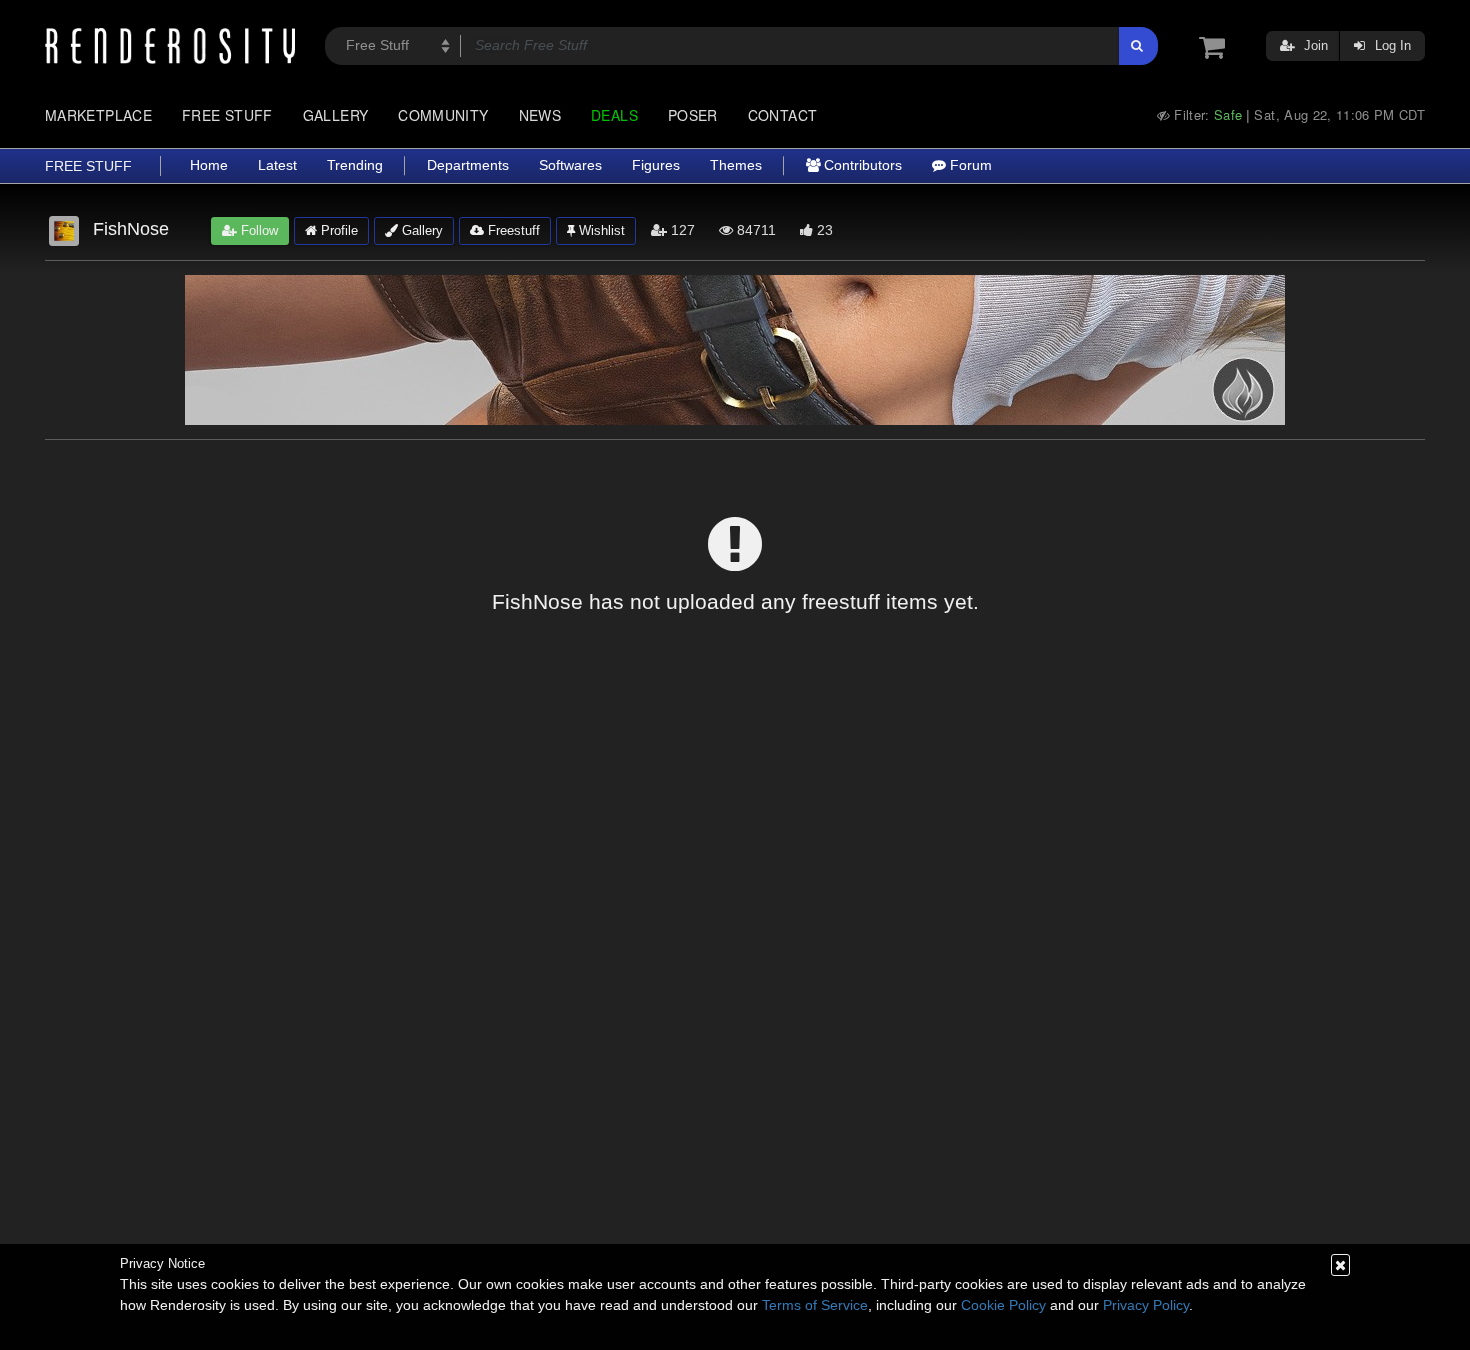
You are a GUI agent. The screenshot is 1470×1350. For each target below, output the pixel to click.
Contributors (861, 165)
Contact (783, 115)
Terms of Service (815, 1305)
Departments (468, 165)
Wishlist (600, 230)
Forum (969, 165)
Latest (277, 165)
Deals (614, 115)
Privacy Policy (1146, 1305)
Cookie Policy (1003, 1305)
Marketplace (98, 115)
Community (443, 115)
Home (209, 165)
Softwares (570, 165)
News (540, 115)
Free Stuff (227, 115)
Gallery (336, 115)
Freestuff (512, 230)
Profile (337, 230)
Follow (257, 230)
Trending (355, 165)
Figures (656, 165)
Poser (693, 115)
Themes (736, 165)
